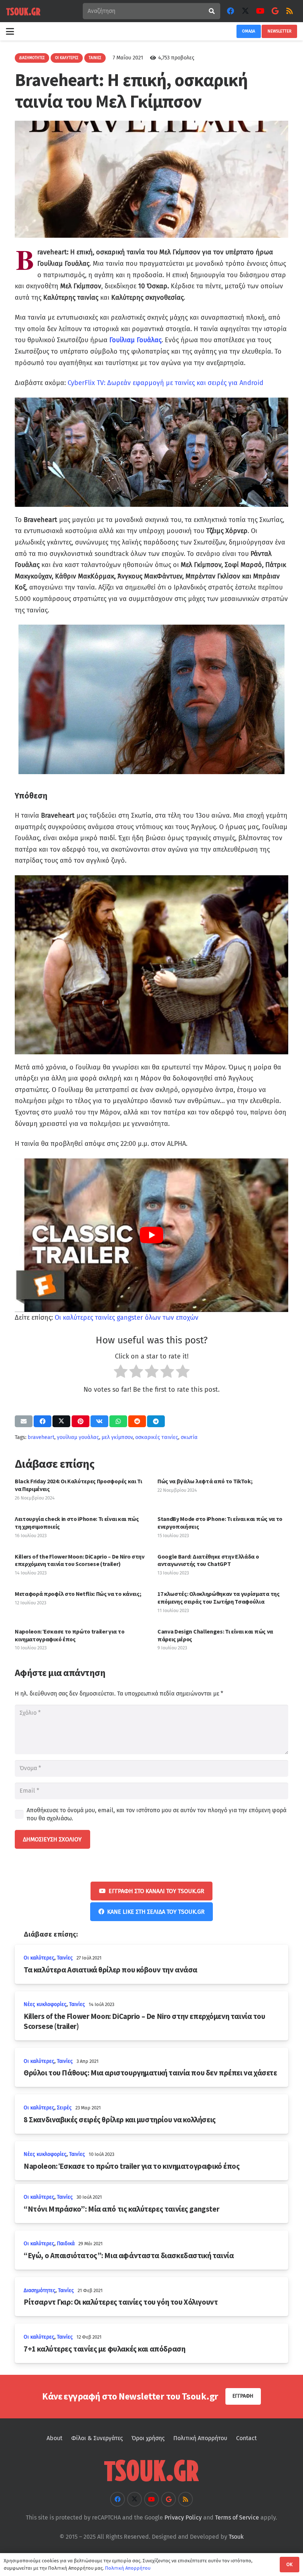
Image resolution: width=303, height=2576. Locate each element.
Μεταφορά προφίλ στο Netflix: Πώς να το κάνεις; (78, 1594)
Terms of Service (237, 2517)
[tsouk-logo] (23, 11)
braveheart (41, 1437)
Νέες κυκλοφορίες (45, 2004)
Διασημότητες (40, 2290)
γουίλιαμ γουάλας (78, 1437)
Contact (246, 2438)
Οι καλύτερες (39, 1958)
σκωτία (189, 1437)
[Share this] (42, 1421)
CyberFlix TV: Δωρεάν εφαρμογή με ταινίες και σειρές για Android (166, 383)
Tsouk (236, 2537)
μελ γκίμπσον (117, 1437)
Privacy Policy (183, 2517)
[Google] (275, 11)
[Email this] (24, 1421)
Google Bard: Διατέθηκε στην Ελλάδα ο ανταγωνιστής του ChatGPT (208, 1560)
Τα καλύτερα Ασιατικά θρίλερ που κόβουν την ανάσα (110, 1970)
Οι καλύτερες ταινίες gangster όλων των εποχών (127, 1318)
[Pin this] (81, 1421)
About (55, 2438)
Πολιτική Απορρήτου (200, 2438)
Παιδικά (66, 2244)
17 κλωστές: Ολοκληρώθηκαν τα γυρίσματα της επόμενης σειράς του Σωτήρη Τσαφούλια (219, 1598)
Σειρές (64, 2108)
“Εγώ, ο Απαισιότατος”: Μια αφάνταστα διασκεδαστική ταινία (129, 2256)
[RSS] (290, 11)
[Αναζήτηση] (212, 11)
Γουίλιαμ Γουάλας (135, 340)
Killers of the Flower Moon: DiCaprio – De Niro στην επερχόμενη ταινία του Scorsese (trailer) (80, 1560)
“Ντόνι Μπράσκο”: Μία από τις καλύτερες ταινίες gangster (121, 2209)
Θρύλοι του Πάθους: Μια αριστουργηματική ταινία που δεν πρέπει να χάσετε (150, 2073)
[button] (10, 31)
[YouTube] (260, 11)
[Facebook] (231, 11)
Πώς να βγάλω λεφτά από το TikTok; (205, 1481)
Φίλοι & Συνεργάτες (97, 2438)
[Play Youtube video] (151, 1235)
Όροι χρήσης (148, 2438)
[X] (245, 11)
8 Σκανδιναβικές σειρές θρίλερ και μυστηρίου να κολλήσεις (120, 2120)
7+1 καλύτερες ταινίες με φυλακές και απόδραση (104, 2349)
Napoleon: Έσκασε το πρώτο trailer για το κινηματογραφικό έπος (69, 1635)
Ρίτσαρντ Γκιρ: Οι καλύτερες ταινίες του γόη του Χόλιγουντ (121, 2302)
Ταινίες (65, 1958)
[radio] (121, 1373)
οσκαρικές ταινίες (157, 1437)
